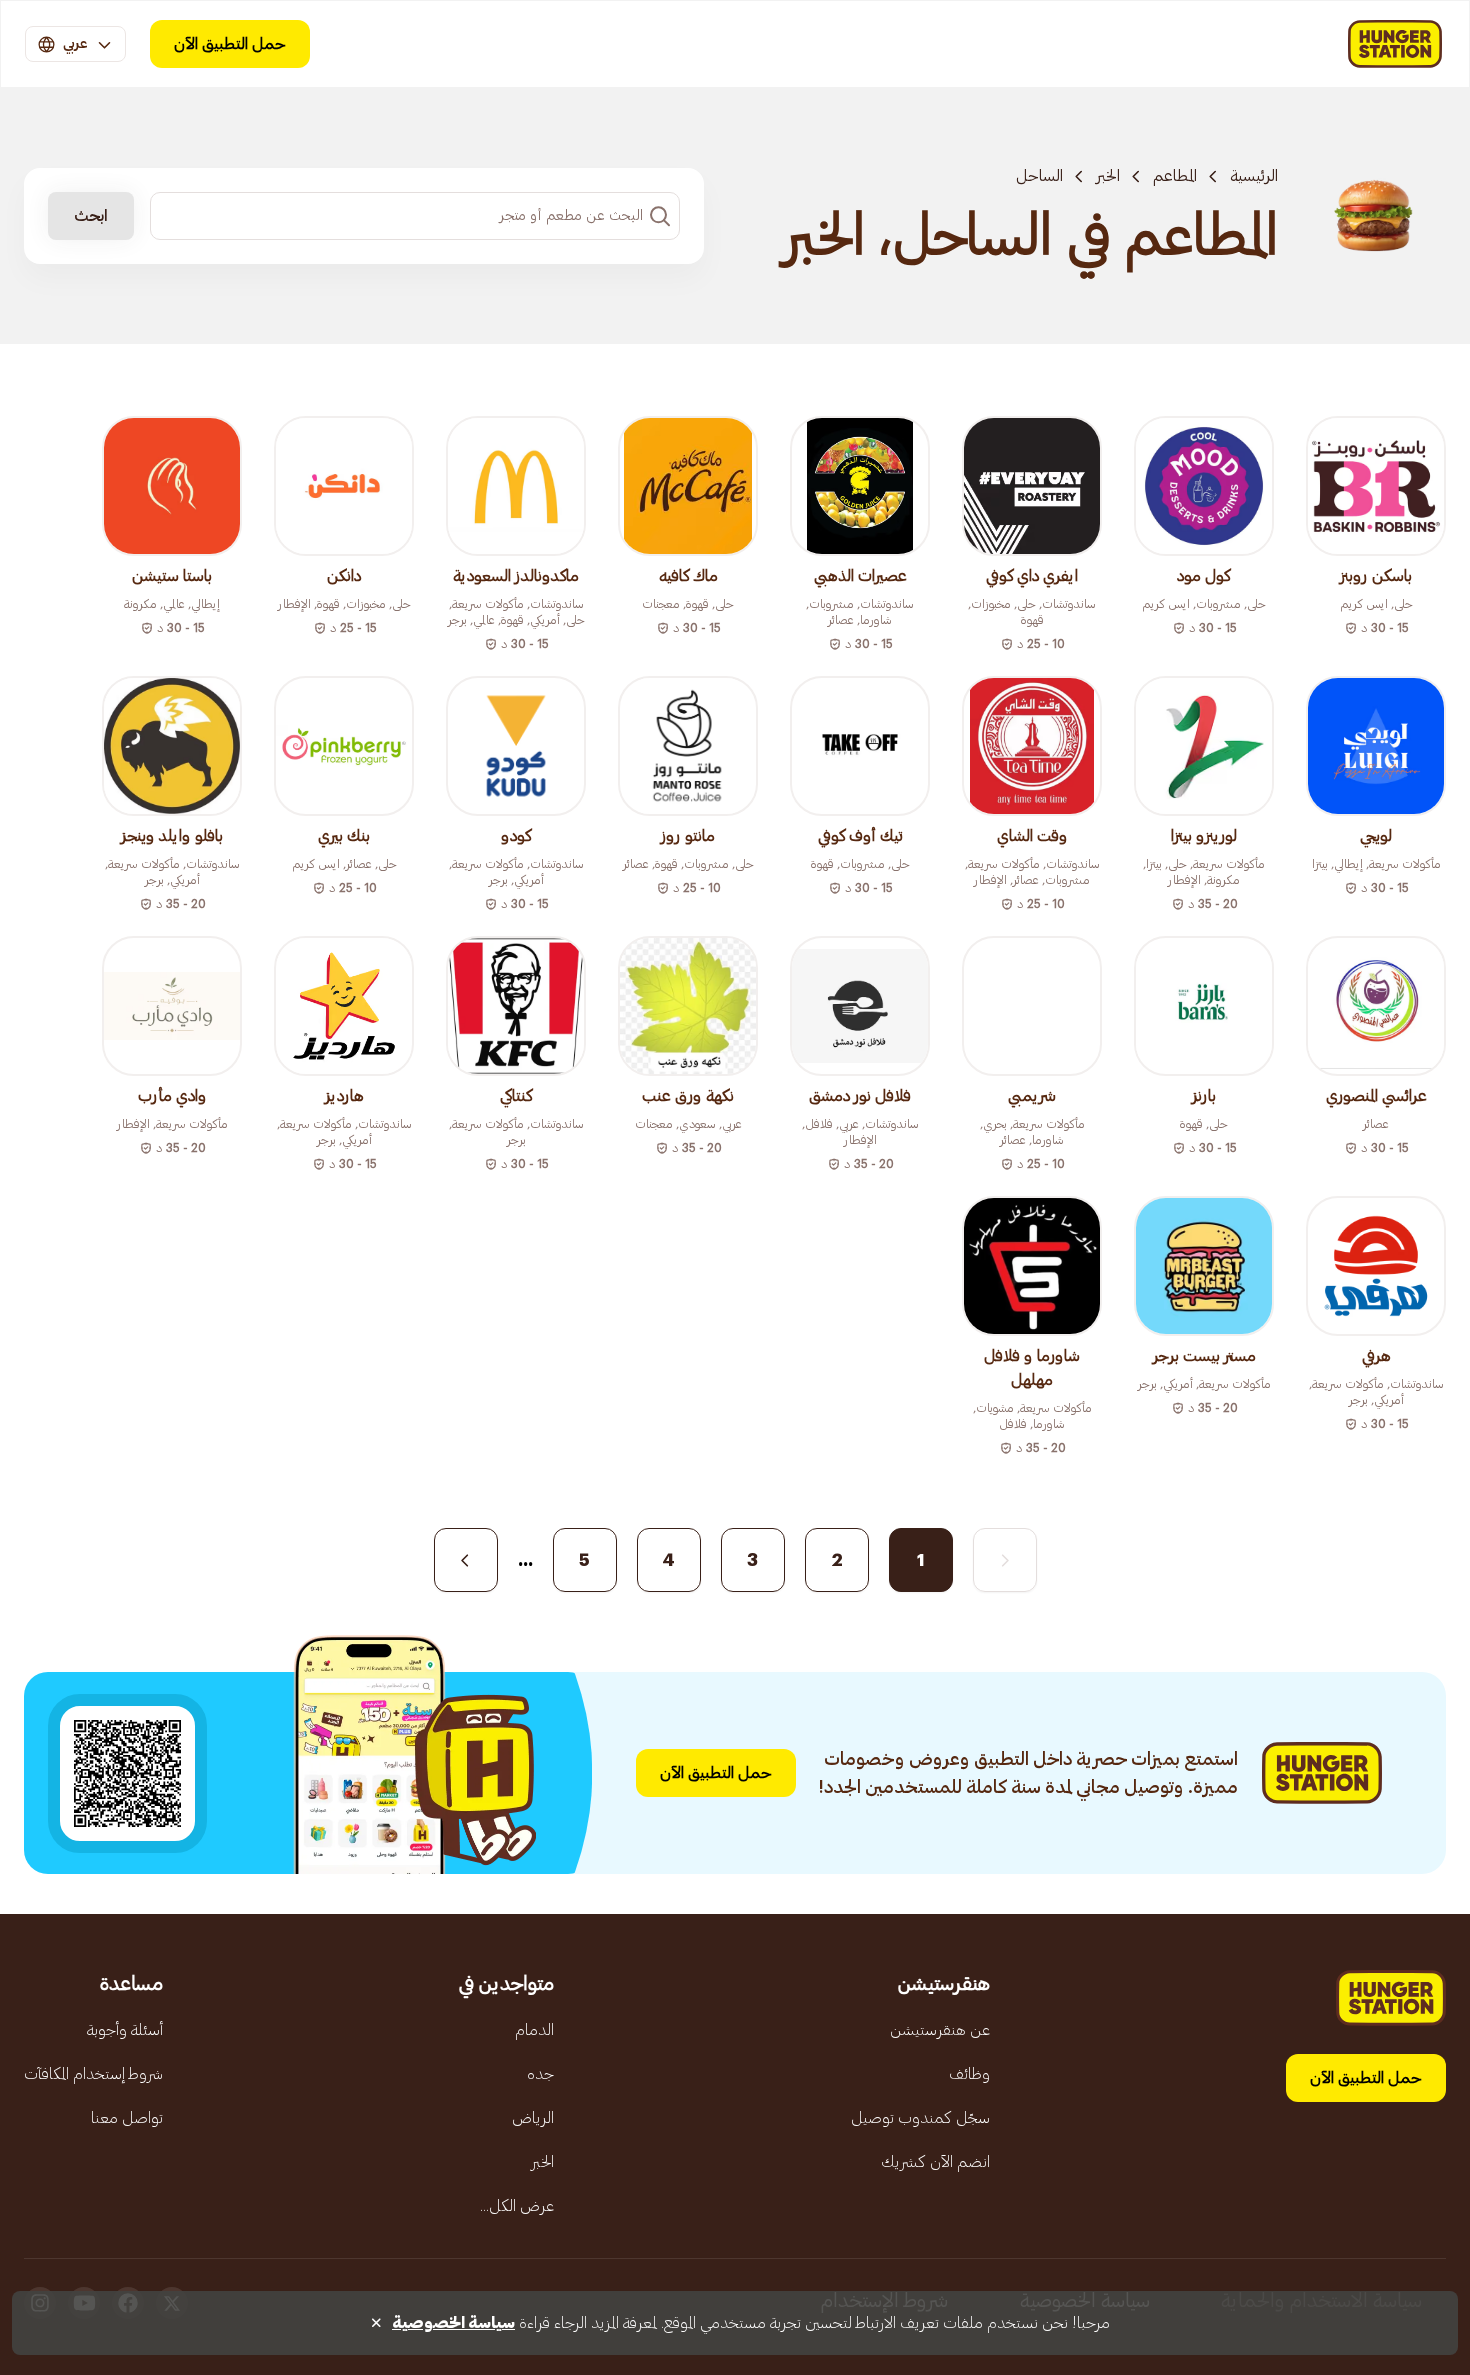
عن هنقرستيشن (940, 2030)
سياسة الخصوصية (453, 2323)
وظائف (969, 2074)
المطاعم (1175, 176)
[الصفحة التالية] (466, 1560)
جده (540, 2074)
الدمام (534, 2030)
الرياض (533, 2118)
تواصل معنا (127, 2118)
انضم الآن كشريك (935, 2162)
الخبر (1108, 176)
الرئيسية (1254, 176)
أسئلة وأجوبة (125, 2030)
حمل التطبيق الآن (230, 44)
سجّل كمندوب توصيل (920, 2118)
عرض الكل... (517, 2206)
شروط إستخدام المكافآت (93, 2074)
